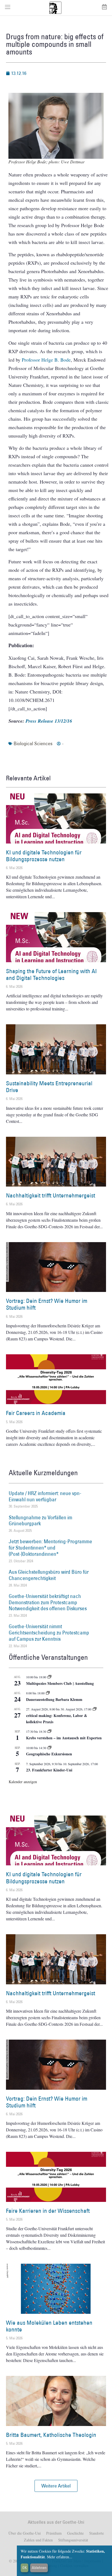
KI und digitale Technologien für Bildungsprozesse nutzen (44, 856)
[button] (56, 2486)
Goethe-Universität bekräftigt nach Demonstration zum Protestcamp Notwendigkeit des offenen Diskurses (48, 1602)
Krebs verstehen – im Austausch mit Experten (64, 1738)
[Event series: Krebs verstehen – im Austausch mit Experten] (49, 1731)
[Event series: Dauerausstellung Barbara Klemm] (48, 1693)
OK (25, 2568)
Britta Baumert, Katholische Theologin (51, 2435)
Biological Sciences (33, 743)
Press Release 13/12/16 (49, 721)
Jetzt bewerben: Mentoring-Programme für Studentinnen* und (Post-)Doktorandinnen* (50, 1548)
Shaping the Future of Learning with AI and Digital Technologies (51, 974)
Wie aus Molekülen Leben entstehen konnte (49, 2326)
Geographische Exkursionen (49, 1754)
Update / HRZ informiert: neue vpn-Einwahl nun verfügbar (45, 1496)
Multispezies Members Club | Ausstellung (60, 1683)
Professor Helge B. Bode (46, 360)
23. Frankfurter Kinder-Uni (49, 1770)
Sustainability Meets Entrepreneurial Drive (49, 1087)
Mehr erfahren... (60, 2557)
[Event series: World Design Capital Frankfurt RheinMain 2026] (95, 1709)
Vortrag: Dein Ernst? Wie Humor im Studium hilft (47, 1304)
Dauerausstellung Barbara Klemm (54, 1699)
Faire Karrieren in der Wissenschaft (48, 2211)
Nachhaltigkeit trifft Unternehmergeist (51, 1195)
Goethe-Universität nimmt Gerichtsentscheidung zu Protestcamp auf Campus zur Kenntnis (49, 1633)
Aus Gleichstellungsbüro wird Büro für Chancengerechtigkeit (49, 1575)
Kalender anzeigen (23, 1782)
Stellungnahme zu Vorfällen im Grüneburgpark (41, 1521)
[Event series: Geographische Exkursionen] (49, 1748)
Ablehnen (39, 2568)
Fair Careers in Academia (36, 1413)
